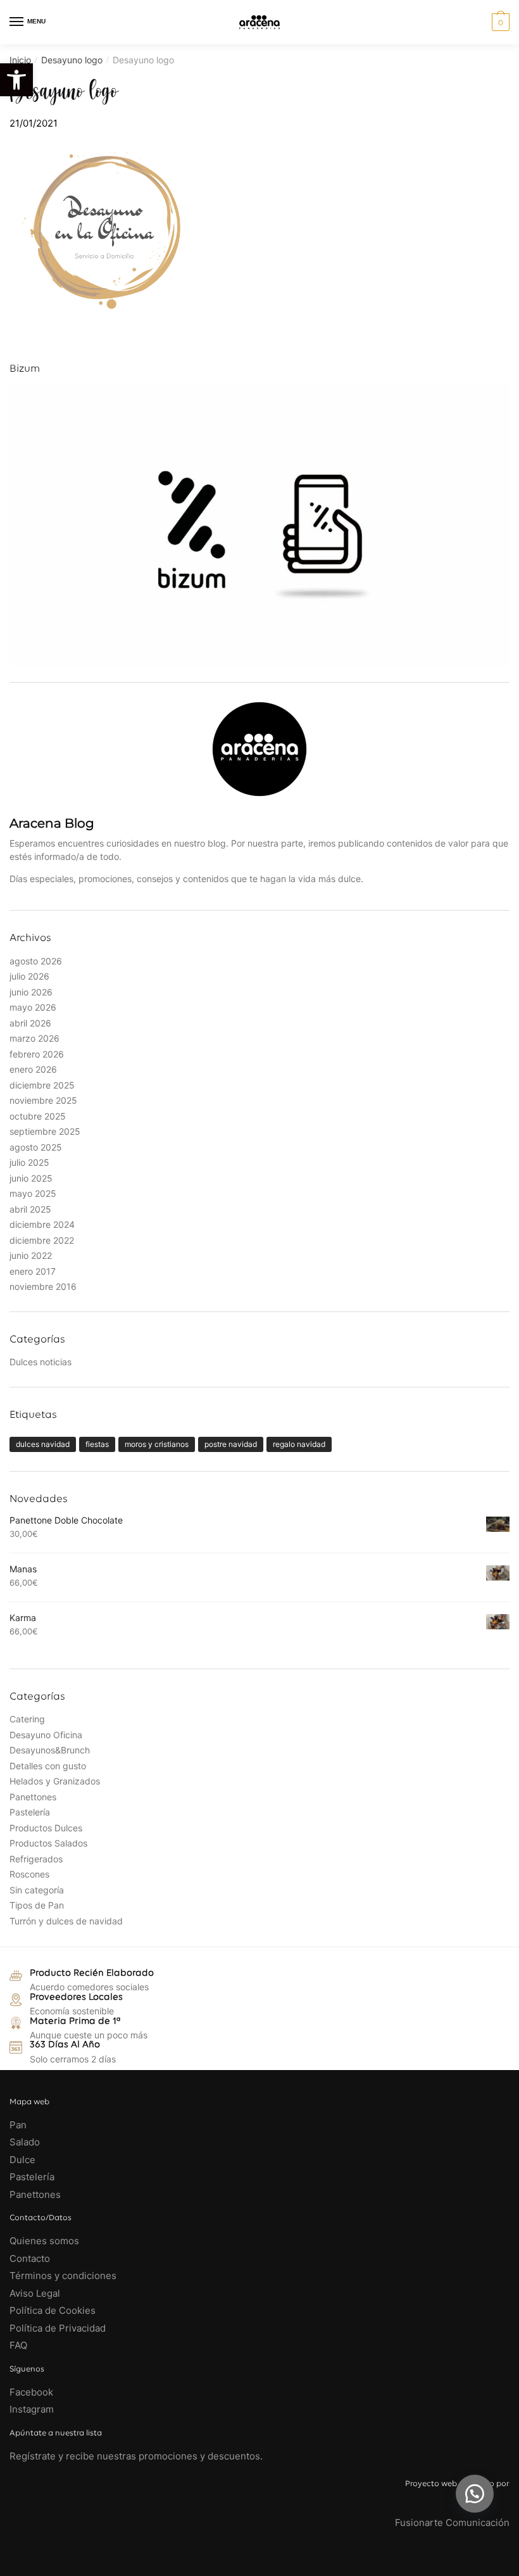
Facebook (31, 2392)
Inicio (20, 60)
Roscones (29, 1874)
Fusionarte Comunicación (452, 2522)
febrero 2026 (37, 1054)
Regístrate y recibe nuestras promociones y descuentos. (136, 2456)
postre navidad (231, 1444)
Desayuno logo (72, 60)
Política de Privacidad (58, 2328)
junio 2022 (31, 1255)
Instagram (32, 2409)
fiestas (97, 1444)
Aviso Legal (35, 2293)
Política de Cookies (53, 2310)
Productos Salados (48, 1843)
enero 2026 (33, 1069)
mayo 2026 (33, 1007)
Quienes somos (44, 2241)
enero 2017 (33, 1271)
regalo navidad (299, 1444)
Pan (18, 2125)
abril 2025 (30, 1209)
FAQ (18, 2345)
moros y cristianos (157, 1444)
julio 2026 (29, 976)
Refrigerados (36, 1859)
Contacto (30, 2258)
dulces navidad (43, 1444)
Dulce (22, 2160)
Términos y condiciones (64, 2276)
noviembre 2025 (43, 1100)
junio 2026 (31, 992)
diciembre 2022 (42, 1240)
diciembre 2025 (42, 1085)
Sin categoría (37, 1890)
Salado (25, 2142)
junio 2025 (31, 1178)
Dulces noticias (41, 1362)
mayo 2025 (33, 1193)
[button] (475, 2494)
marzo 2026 (34, 1038)
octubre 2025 (38, 1116)
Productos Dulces (46, 1828)
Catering (27, 1719)
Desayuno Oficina (46, 1735)
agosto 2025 (36, 1147)
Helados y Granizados (55, 1781)
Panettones (33, 1797)
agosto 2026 (36, 961)
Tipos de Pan (37, 1905)
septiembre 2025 (45, 1131)
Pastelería (30, 1812)
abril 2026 (30, 1023)
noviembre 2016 (43, 1286)
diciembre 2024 (42, 1224)
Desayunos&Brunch (50, 1750)
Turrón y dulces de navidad (66, 1921)
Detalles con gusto (48, 1766)
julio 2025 (29, 1162)
